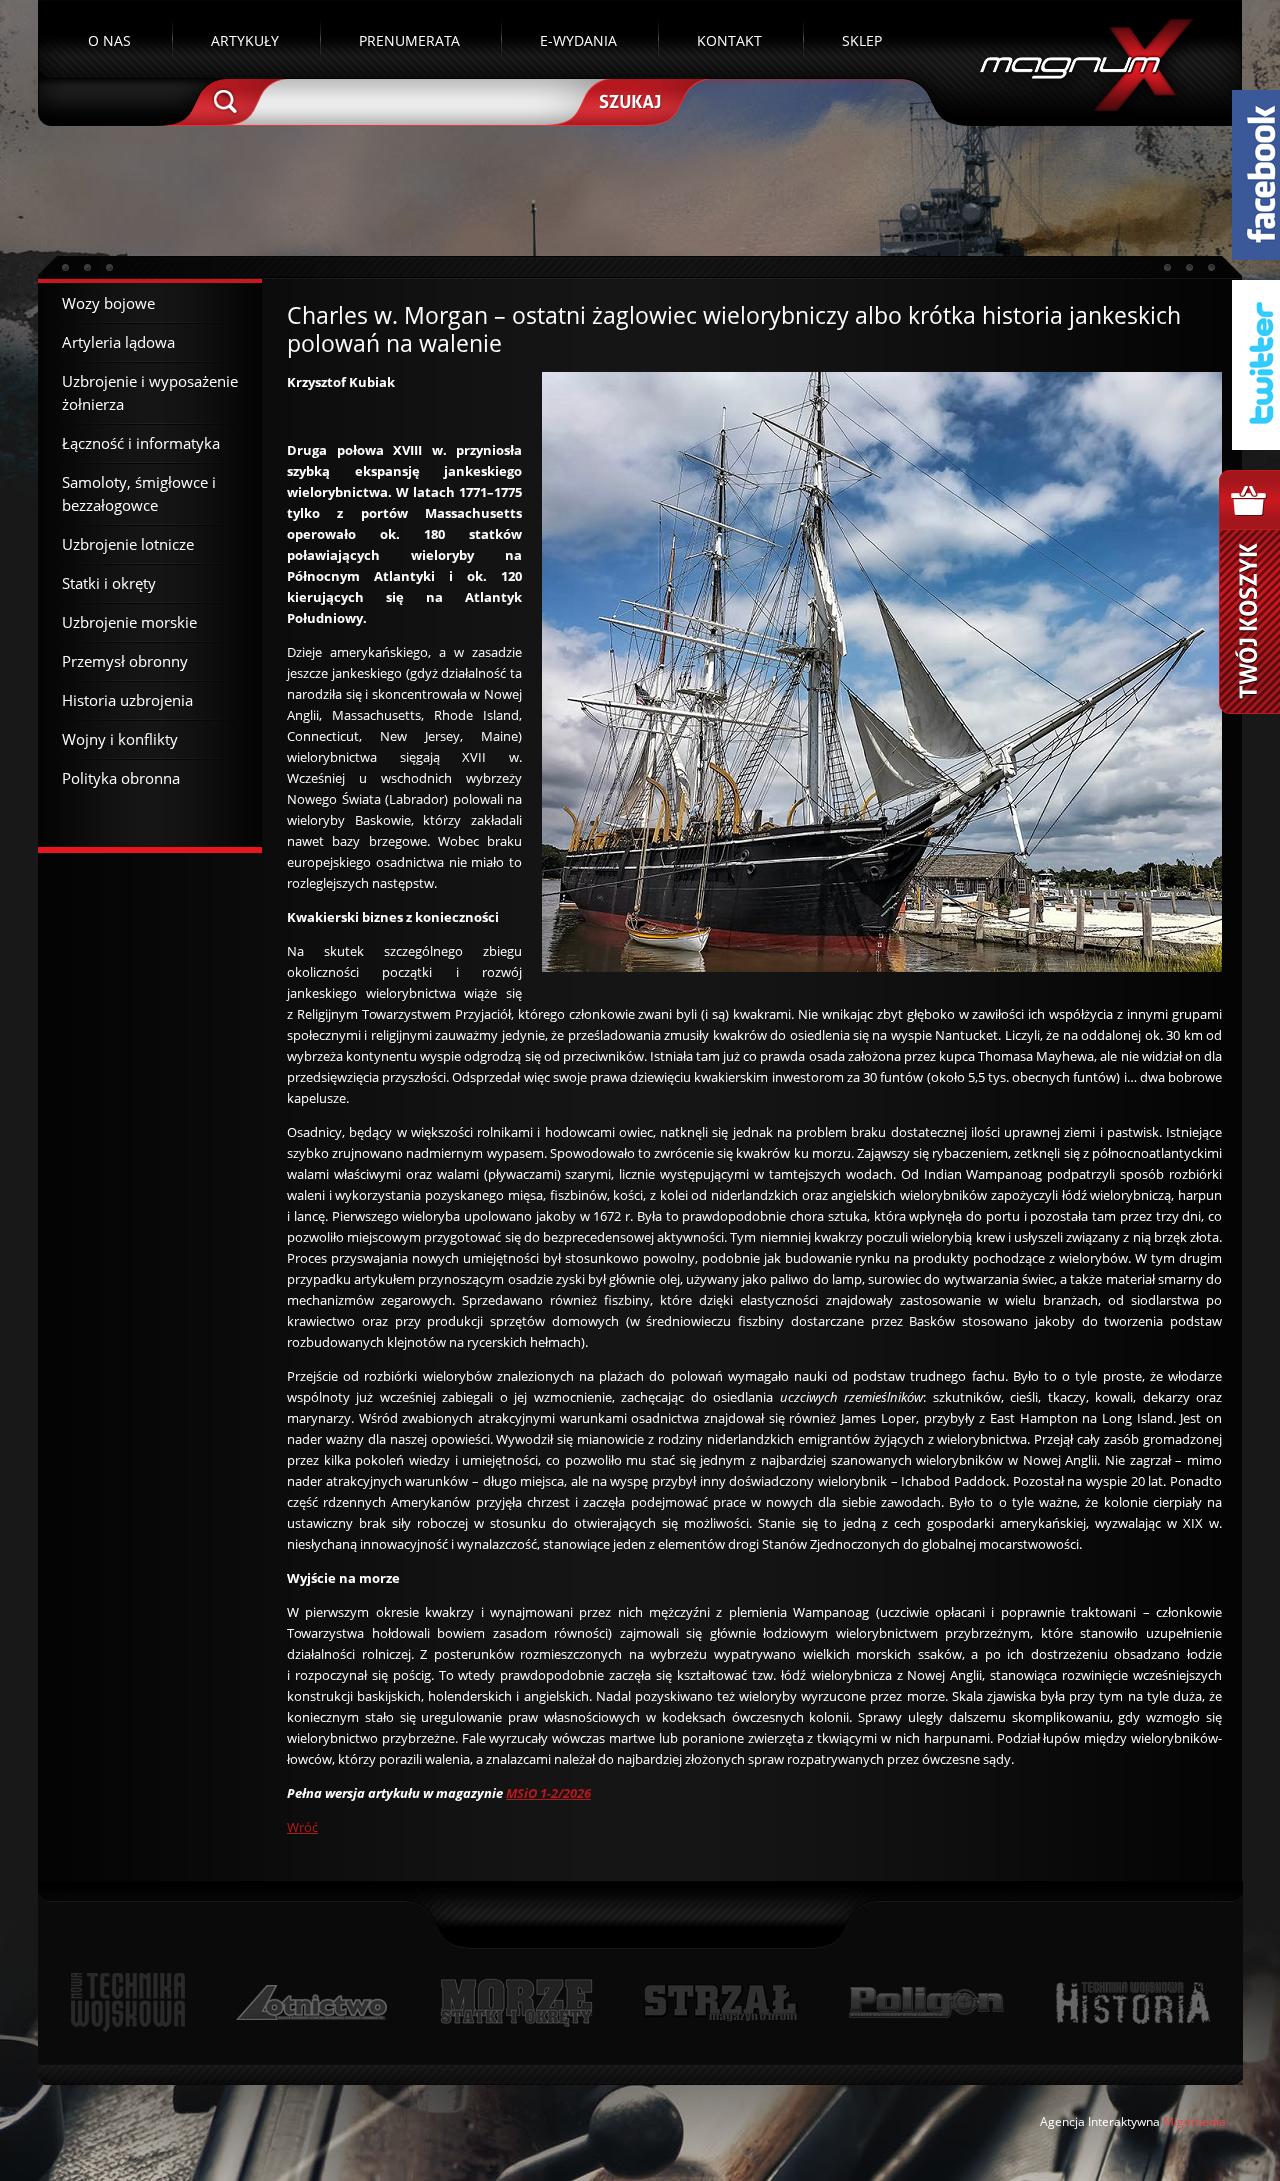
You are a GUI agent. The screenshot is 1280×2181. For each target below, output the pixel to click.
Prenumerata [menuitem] (409, 40)
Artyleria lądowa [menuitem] (118, 342)
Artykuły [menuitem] (245, 40)
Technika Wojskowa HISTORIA (1132, 2002)
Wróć (302, 1827)
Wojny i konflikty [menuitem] (120, 739)
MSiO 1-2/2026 (548, 1793)
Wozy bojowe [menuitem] (108, 303)
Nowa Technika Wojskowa (128, 2002)
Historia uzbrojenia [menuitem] (127, 700)
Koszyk (1249, 592)
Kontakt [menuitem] (729, 40)
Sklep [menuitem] (862, 40)
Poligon (926, 2002)
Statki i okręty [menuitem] (109, 583)
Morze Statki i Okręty (516, 2002)
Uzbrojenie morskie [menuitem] (129, 622)
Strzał (720, 2002)
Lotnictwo (312, 2002)
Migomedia (1194, 2121)
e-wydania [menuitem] (578, 40)
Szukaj (628, 100)
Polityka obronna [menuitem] (121, 778)
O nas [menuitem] (109, 40)
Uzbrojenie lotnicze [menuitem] (128, 544)
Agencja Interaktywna (1100, 2121)
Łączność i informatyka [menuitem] (141, 443)
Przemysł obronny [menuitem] (125, 661)
